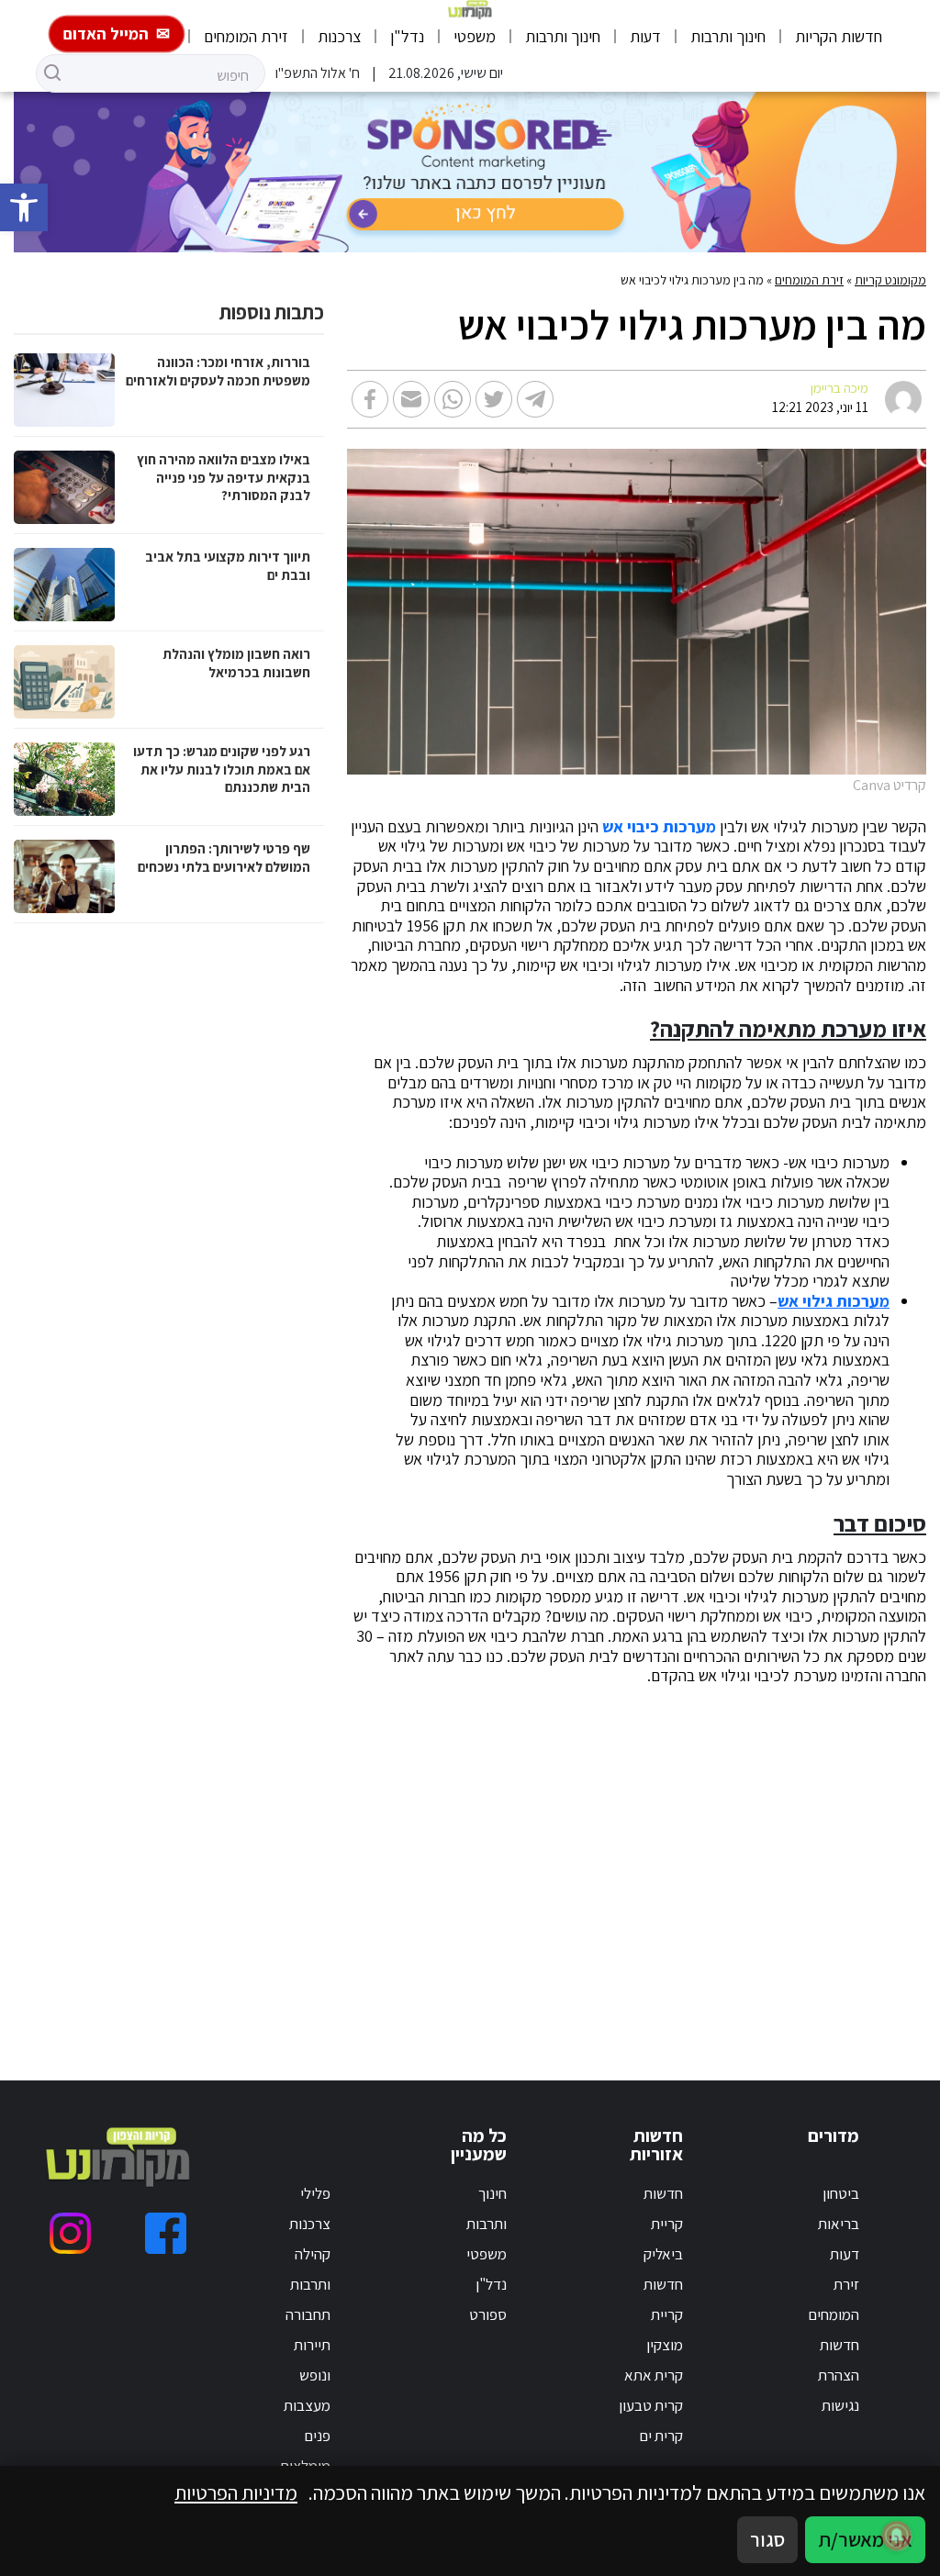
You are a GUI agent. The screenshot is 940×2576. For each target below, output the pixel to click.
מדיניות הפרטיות (236, 2492)
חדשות (839, 2345)
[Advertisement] (667, 1861)
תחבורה (308, 2314)
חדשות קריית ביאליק (663, 2224)
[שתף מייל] (411, 399)
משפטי (475, 36)
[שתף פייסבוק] (370, 399)
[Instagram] (70, 2233)
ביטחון (841, 2193)
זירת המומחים (246, 36)
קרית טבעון (651, 2405)
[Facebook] (166, 2233)
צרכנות (339, 36)
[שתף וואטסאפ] (453, 399)
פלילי (315, 2193)
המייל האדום (106, 33)
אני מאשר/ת (865, 2539)
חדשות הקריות (839, 36)
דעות (645, 36)
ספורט (488, 2314)
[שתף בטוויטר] (494, 399)
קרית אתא (654, 2375)
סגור (767, 2539)
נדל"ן (407, 36)
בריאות (839, 2224)
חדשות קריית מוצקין (663, 2314)
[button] (24, 207)
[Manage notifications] (897, 2536)
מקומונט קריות (890, 280)
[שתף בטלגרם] (535, 399)
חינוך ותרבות (728, 36)
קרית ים (661, 2436)
